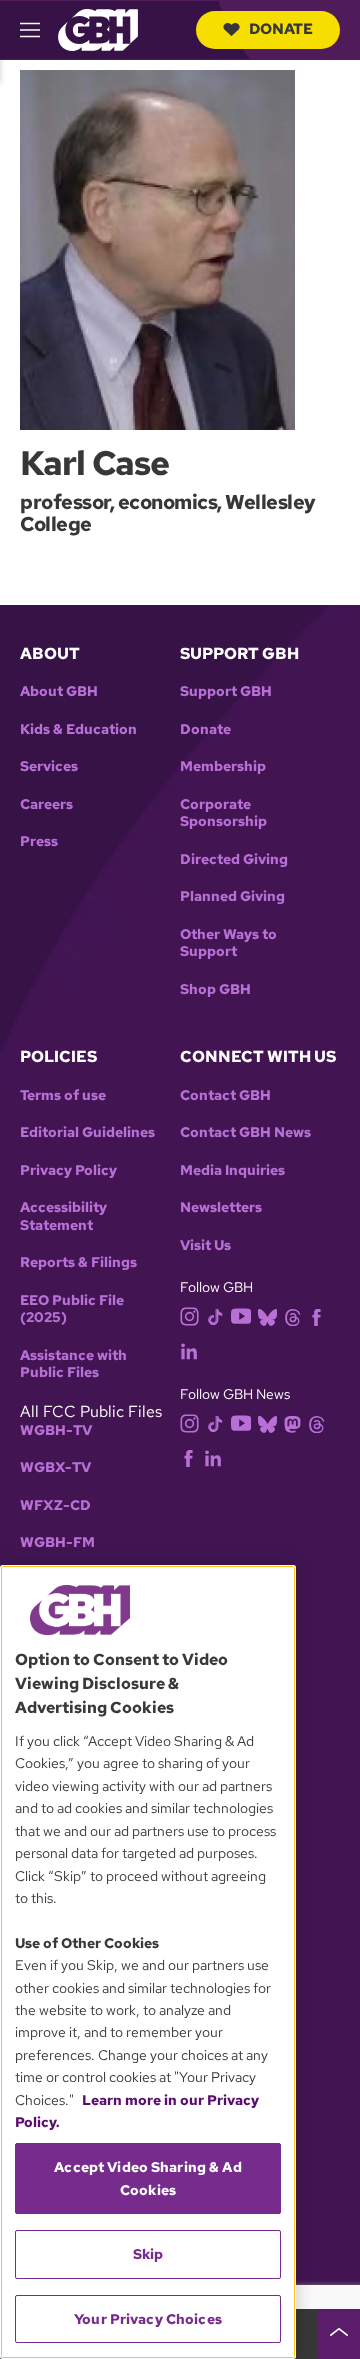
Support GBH (226, 691)
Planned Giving (232, 896)
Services (49, 766)
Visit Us (205, 1245)
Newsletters (221, 1207)
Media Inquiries (232, 1170)
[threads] (292, 1316)
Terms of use (63, 1095)
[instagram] (190, 1315)
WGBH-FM (57, 1542)
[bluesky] (267, 1316)
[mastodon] (292, 1422)
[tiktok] (215, 1316)
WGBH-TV (56, 1430)
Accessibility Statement (63, 1216)
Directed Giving (234, 859)
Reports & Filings (78, 1262)
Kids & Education (78, 729)
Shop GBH (215, 989)
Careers (46, 804)
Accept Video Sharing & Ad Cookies (148, 2178)
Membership (223, 766)
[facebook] (316, 1316)
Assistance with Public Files (73, 1364)
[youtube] (241, 1314)
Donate (281, 29)
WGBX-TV (55, 1467)
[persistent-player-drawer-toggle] (339, 2334)
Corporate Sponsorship (223, 813)
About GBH (59, 691)
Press (39, 841)
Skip (148, 2254)
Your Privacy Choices (148, 2319)
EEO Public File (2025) (72, 1309)
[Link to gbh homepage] (98, 28)
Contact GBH (225, 1095)
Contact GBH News (245, 1132)
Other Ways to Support (228, 943)
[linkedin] (189, 1350)
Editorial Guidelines (87, 1132)
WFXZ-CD (55, 1505)
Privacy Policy (68, 1170)
